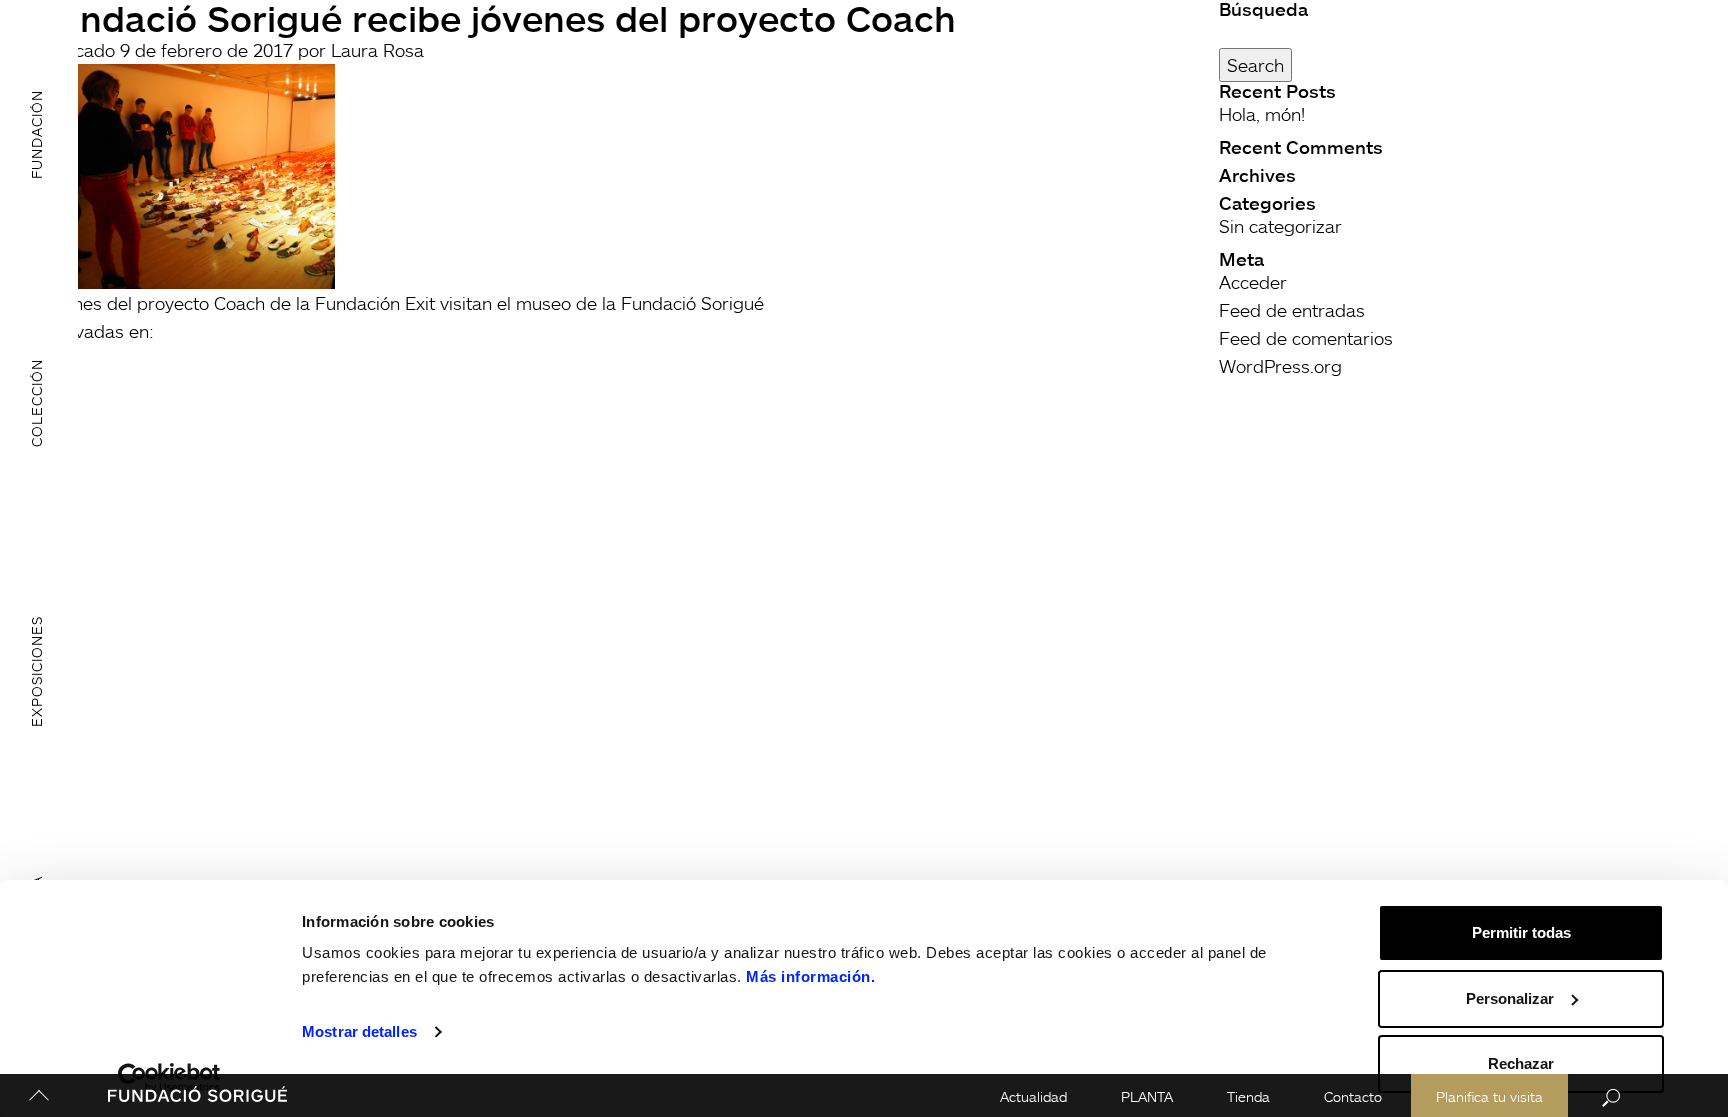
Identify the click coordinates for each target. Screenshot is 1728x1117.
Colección (36, 403)
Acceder (1253, 282)
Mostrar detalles (359, 1031)
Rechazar (1521, 1063)
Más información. (810, 976)
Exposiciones (36, 671)
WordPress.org (1280, 366)
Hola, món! (1262, 114)
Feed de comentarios (1306, 338)
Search (1255, 65)
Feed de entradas (1292, 310)
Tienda (1248, 1096)
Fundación (36, 134)
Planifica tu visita (1489, 1096)
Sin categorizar (1280, 226)
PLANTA (1147, 1096)
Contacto (1353, 1096)
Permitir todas (1521, 932)
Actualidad (1033, 1096)
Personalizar (1510, 998)
